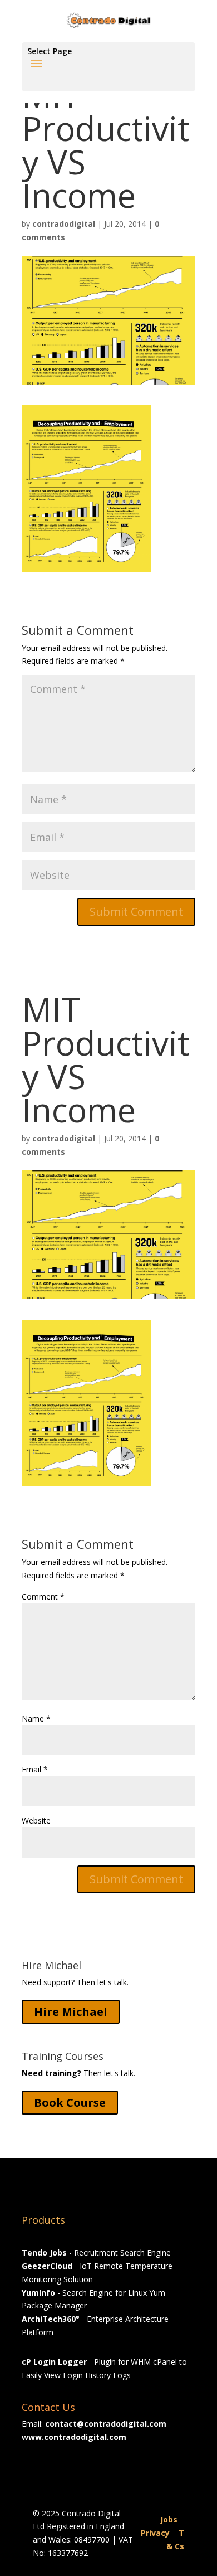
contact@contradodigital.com (106, 2424)
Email (35, 1769)
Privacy (155, 2533)
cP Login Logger (54, 2362)
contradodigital (64, 224)
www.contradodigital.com (74, 2437)
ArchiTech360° (51, 2319)
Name (36, 1719)
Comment (43, 1596)
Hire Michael (71, 2012)
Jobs (169, 2519)
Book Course (70, 2103)
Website (36, 1821)
